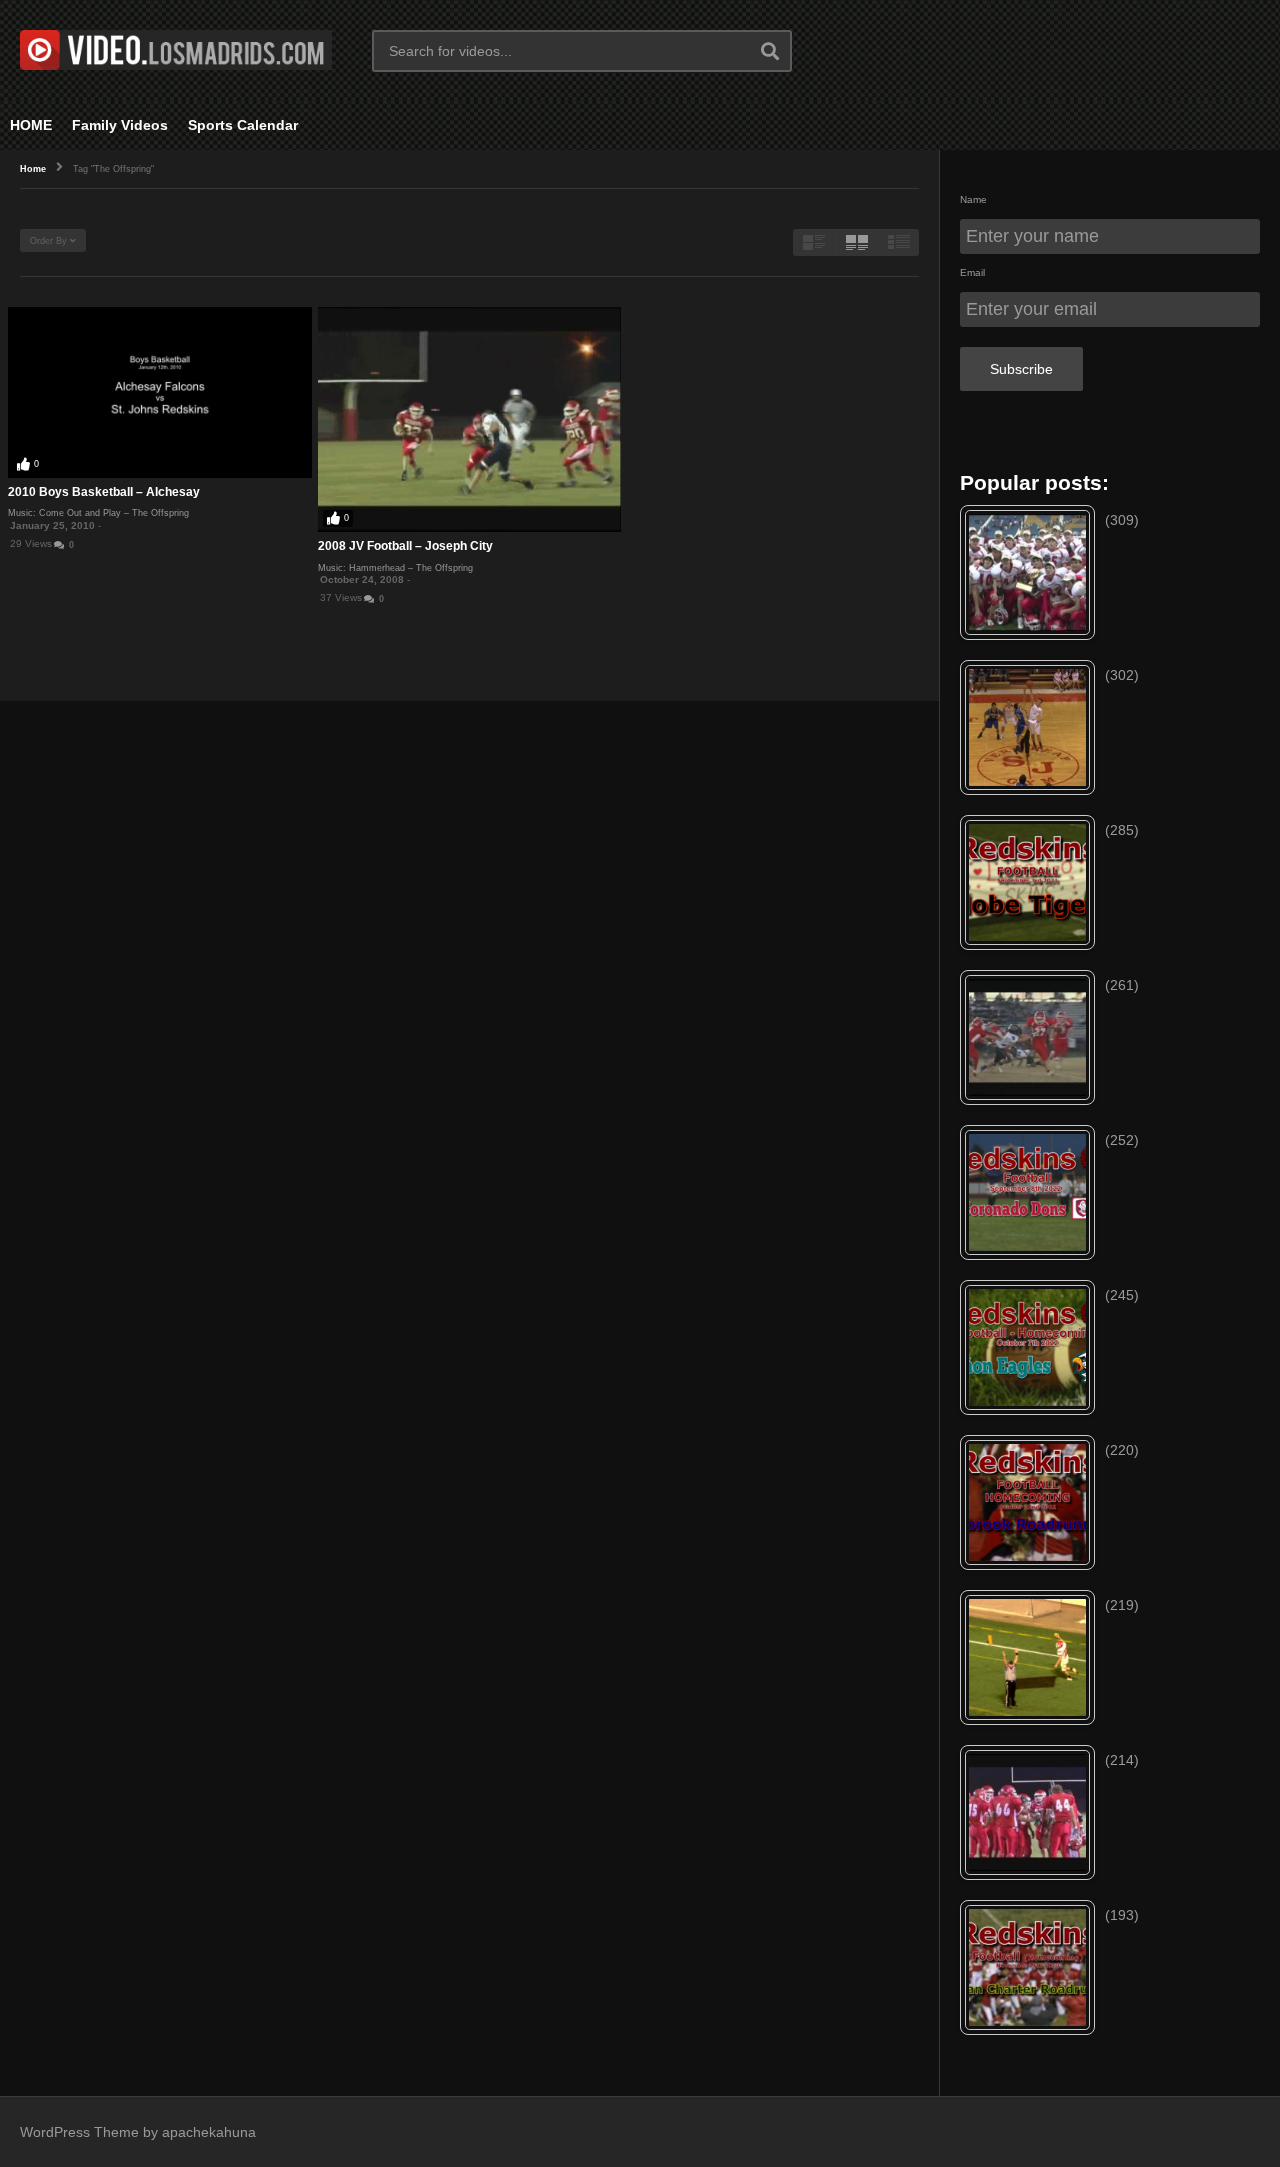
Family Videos (120, 125)
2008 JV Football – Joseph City (405, 546)
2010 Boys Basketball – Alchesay (104, 492)
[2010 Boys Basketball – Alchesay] (160, 392)
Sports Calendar (243, 125)
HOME (31, 125)
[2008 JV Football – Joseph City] (470, 419)
